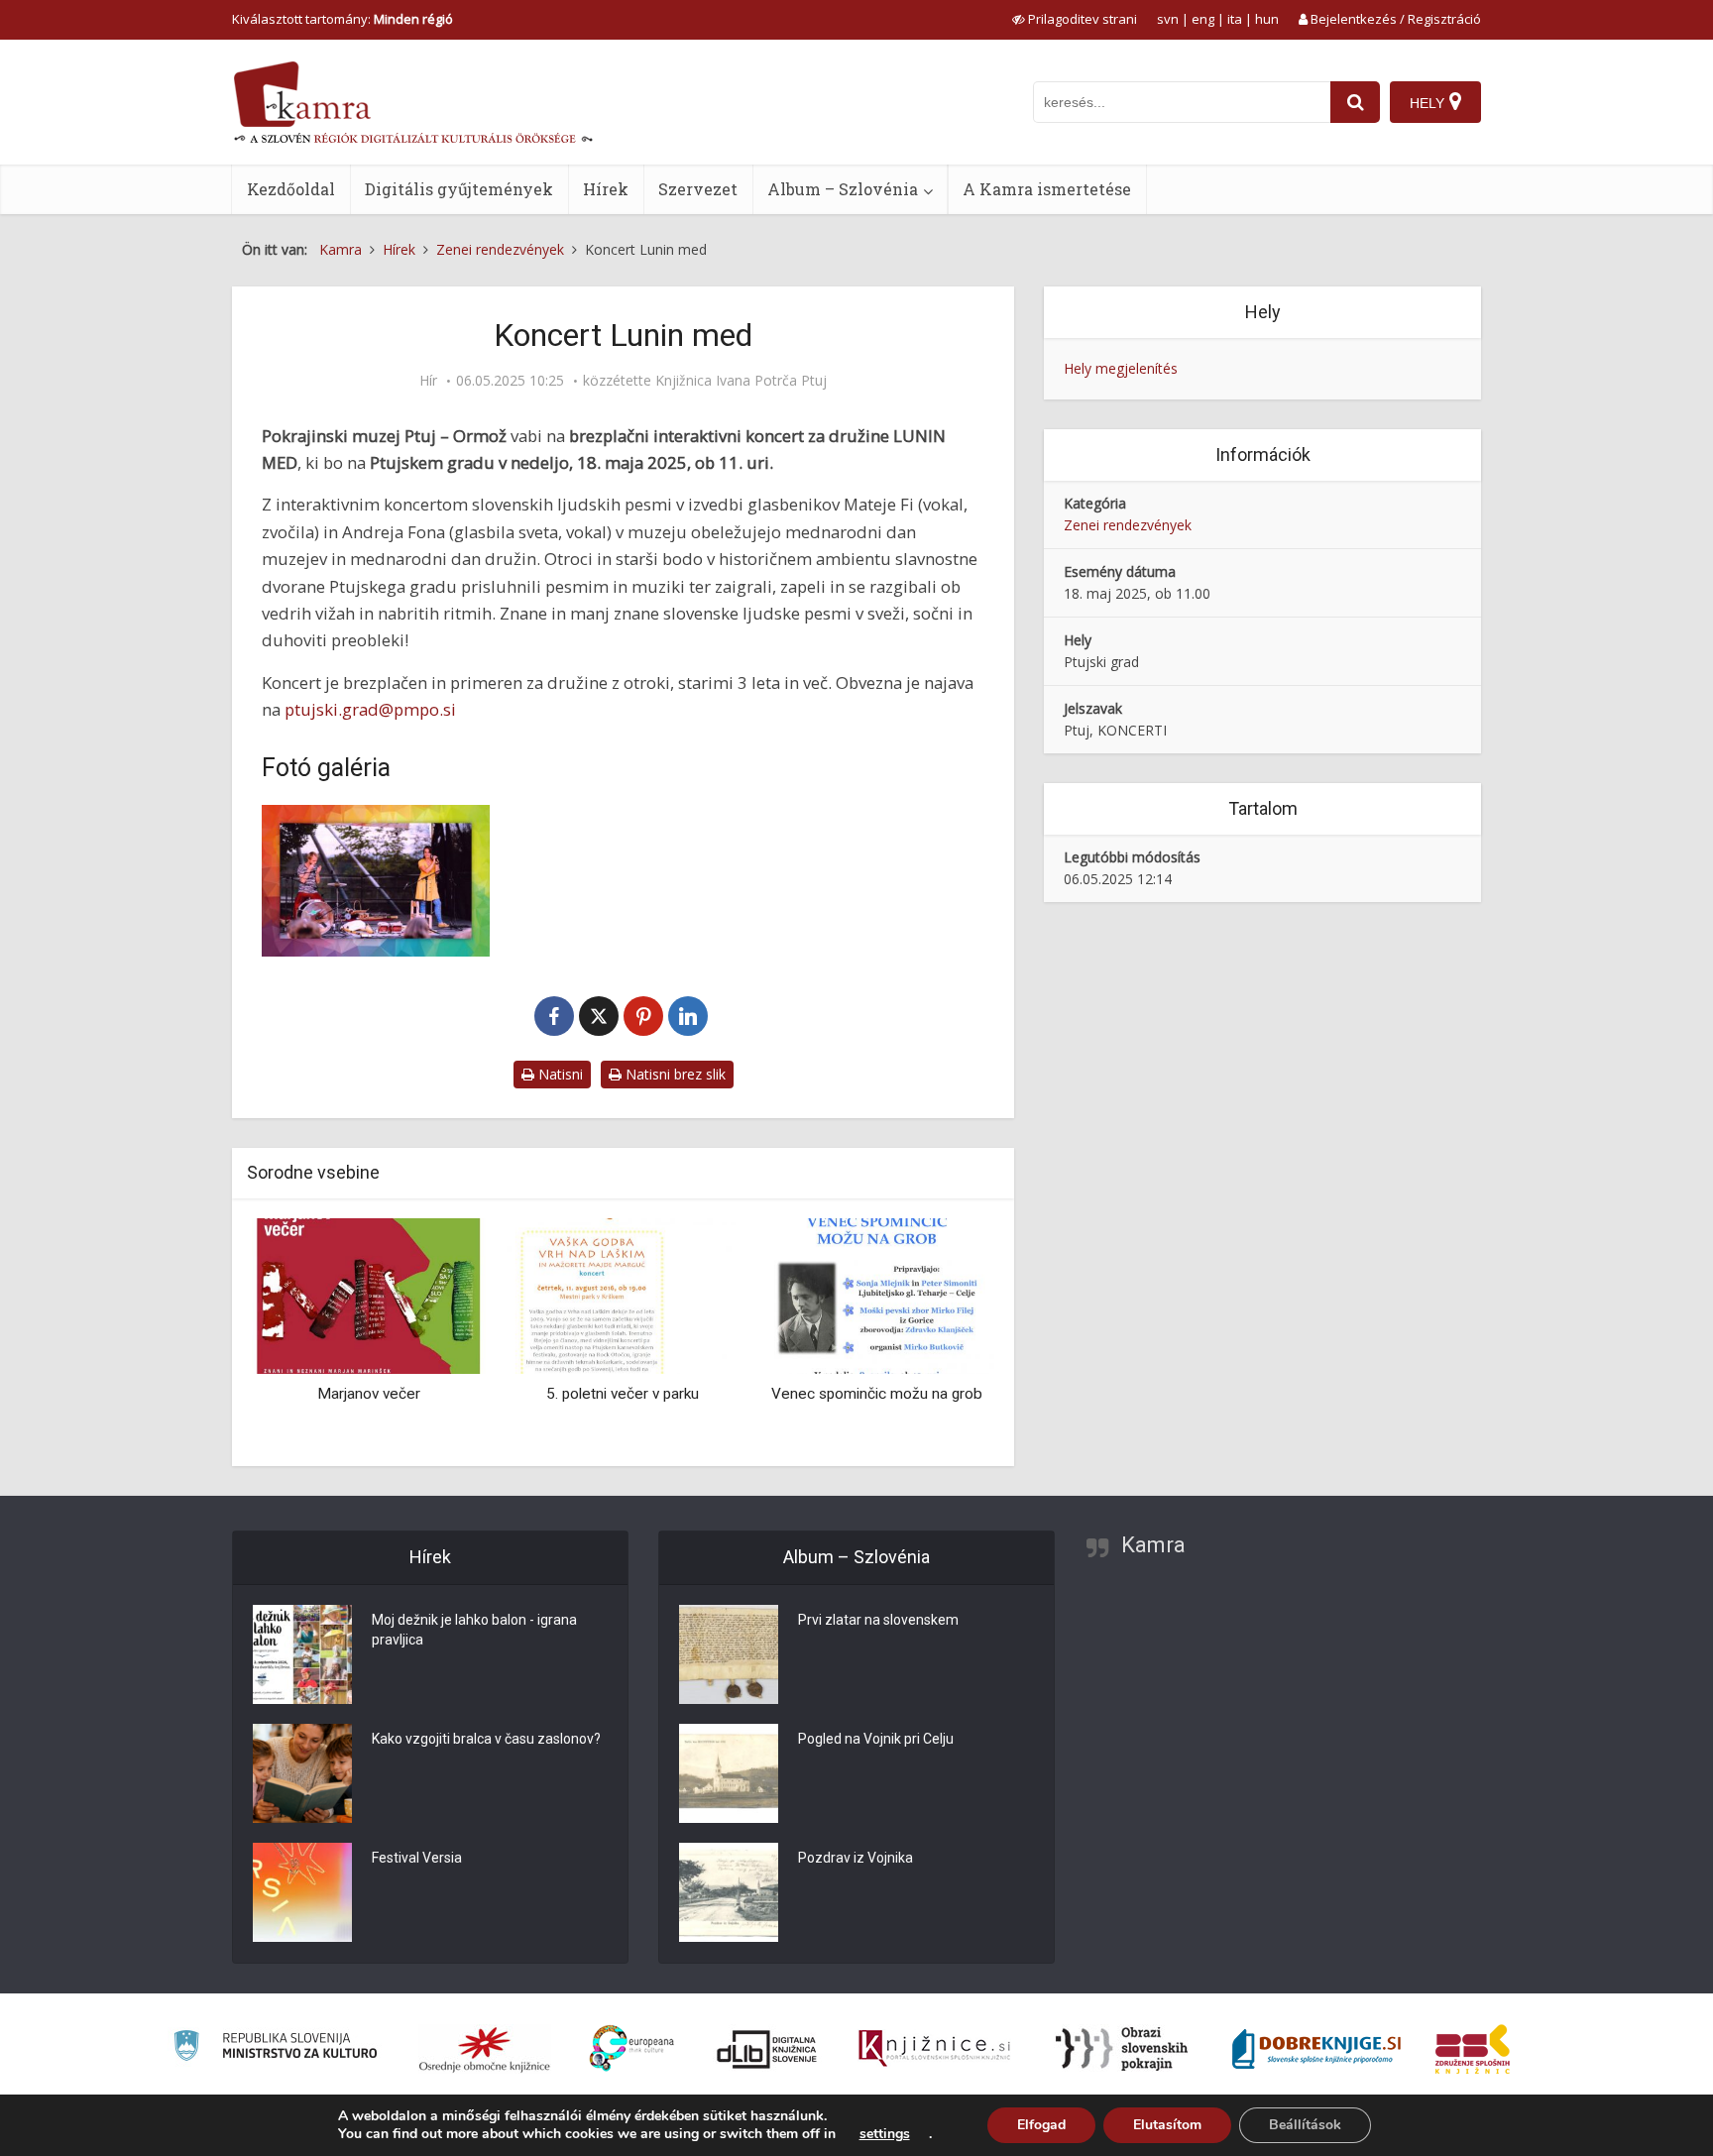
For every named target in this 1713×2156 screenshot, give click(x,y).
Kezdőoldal (291, 189)
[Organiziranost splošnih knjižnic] (485, 2049)
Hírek (606, 189)
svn (1168, 19)
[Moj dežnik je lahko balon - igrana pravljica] (302, 1654)
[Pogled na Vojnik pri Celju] (729, 1773)
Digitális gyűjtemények (459, 189)
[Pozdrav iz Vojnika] (729, 1892)
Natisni (559, 1074)
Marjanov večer (369, 1394)
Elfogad (1041, 2125)
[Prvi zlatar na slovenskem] (729, 1654)
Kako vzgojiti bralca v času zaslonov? (486, 1739)
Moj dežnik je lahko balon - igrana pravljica (474, 1630)
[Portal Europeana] (632, 2048)
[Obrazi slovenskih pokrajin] (1122, 2049)
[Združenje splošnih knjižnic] (1473, 2049)
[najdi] (1355, 102)
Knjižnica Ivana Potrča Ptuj (741, 381)
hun (1267, 19)
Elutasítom (1167, 2125)
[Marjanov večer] (369, 1294)
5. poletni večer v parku (623, 1394)
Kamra (1153, 1545)
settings (885, 2134)
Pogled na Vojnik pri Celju (876, 1739)
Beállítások (1305, 2125)
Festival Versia (417, 1858)
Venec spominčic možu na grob (877, 1394)
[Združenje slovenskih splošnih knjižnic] (934, 2049)
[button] (945, 1335)
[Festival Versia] (302, 1892)
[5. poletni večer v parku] (623, 1294)
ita (1235, 19)
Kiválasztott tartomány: (343, 19)
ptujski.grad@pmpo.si (370, 709)
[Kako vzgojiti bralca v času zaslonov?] (302, 1773)
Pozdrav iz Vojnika (856, 1858)
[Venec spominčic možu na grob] (877, 1294)
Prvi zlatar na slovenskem (878, 1620)
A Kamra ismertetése (1047, 189)
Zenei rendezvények (1128, 525)
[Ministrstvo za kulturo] (275, 2048)
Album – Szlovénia (843, 189)
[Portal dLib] (767, 2049)
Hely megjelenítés (1121, 368)
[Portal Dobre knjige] (1316, 2049)
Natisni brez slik (674, 1074)
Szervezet (698, 189)
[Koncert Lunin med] (376, 881)
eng (1203, 19)
